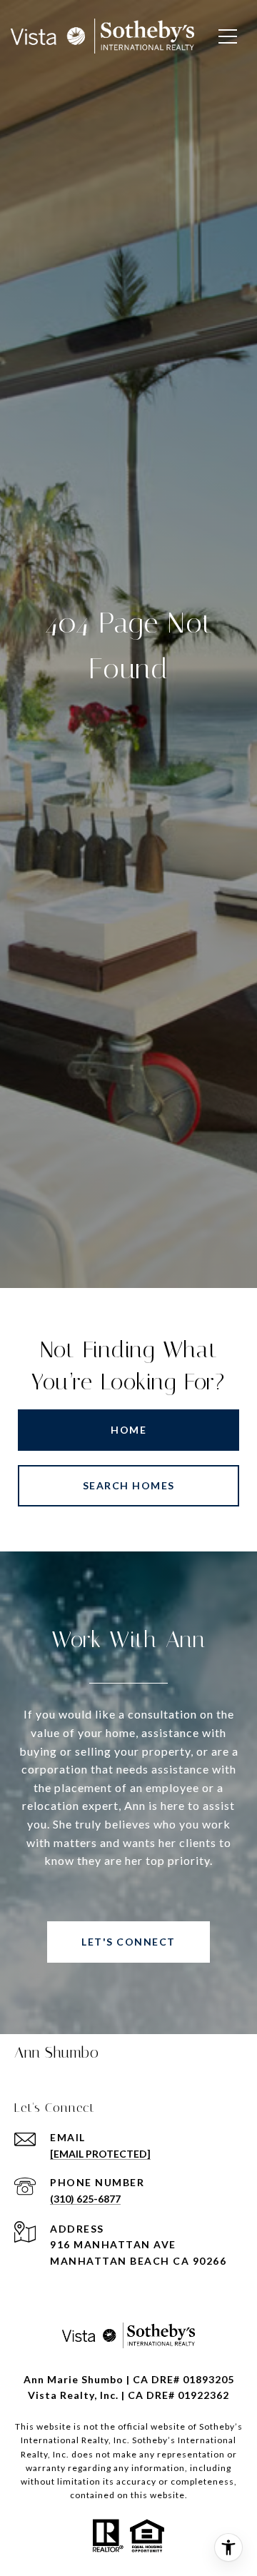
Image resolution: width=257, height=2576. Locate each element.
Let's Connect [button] (128, 1942)
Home (128, 1430)
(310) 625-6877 (85, 2199)
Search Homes (129, 1485)
